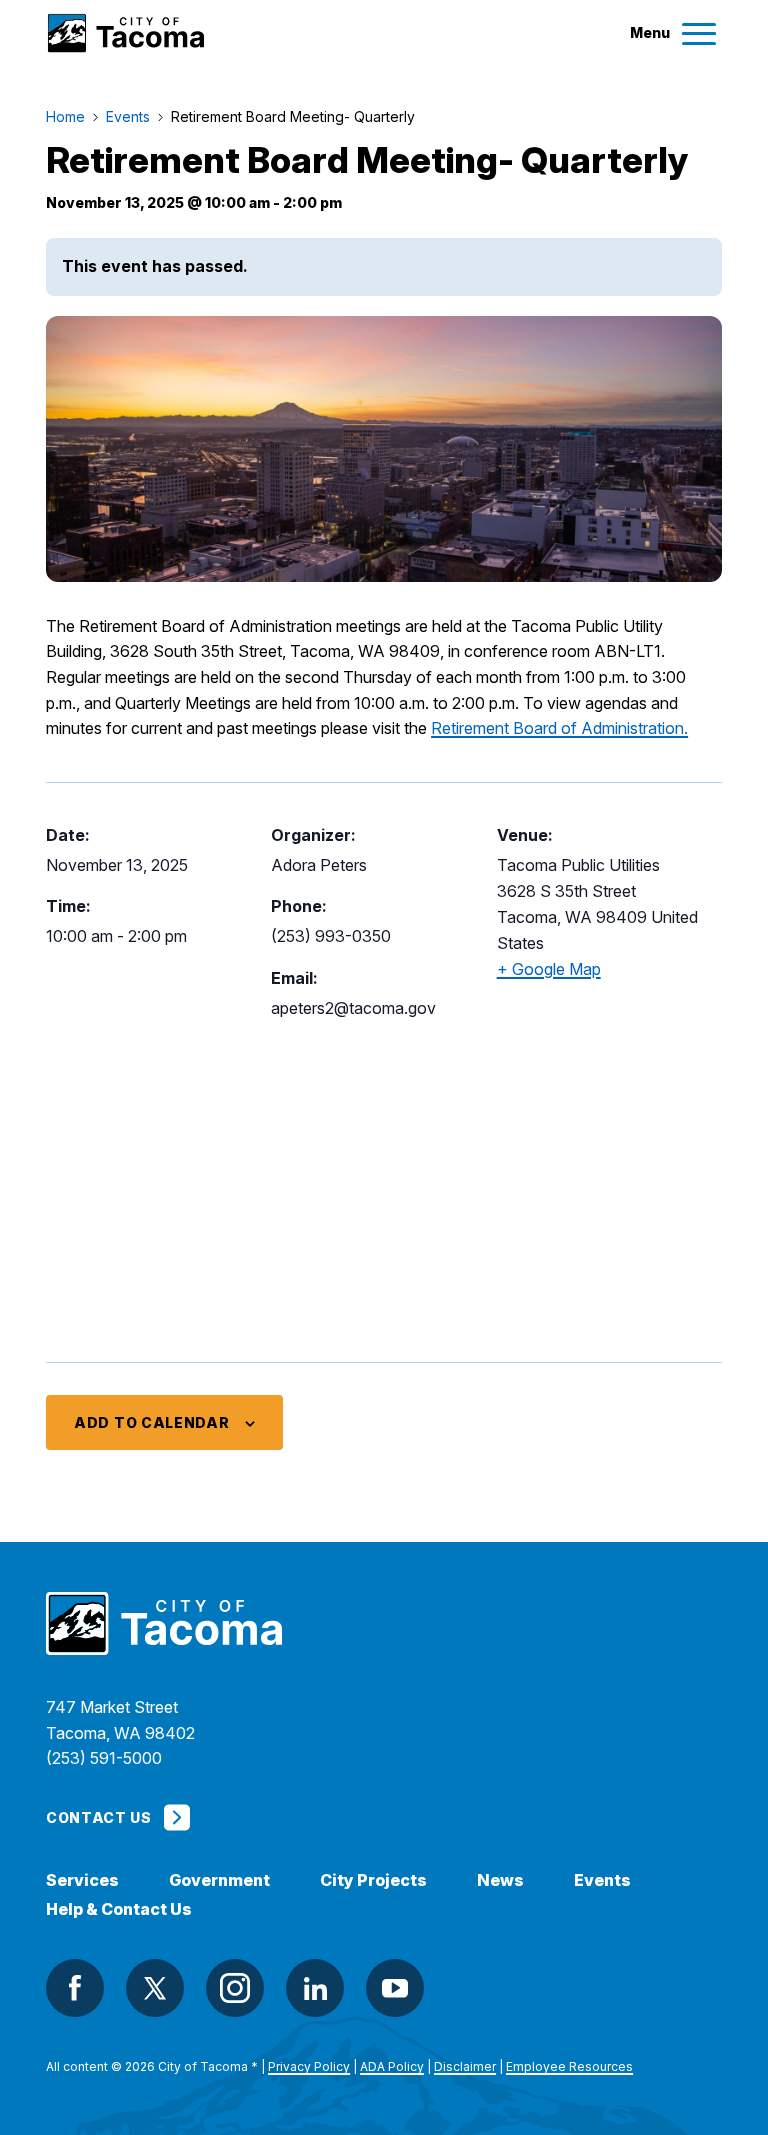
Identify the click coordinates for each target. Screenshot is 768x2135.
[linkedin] (315, 1988)
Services (82, 1880)
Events (602, 1880)
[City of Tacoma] (125, 33)
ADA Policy (392, 2066)
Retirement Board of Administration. (559, 728)
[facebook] (75, 1988)
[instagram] (235, 1988)
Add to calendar (152, 1422)
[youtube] (395, 1988)
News (500, 1880)
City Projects (373, 1880)
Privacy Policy (309, 2066)
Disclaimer (465, 2066)
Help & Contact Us (119, 1909)
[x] (155, 1988)
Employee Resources (569, 2066)
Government (219, 1880)
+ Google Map (549, 969)
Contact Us (98, 1817)
